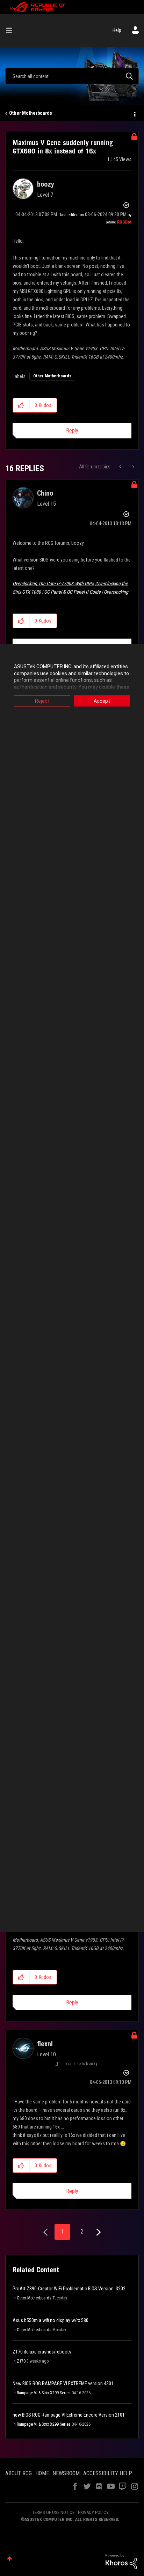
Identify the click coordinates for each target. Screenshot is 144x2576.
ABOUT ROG (19, 2473)
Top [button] (10, 2559)
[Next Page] (98, 2232)
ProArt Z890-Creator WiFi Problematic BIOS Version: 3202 (69, 2289)
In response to (79, 2064)
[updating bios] (121, 467)
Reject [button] (42, 701)
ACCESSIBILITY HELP (108, 2473)
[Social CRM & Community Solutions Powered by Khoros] (121, 2561)
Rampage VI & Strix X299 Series (44, 2393)
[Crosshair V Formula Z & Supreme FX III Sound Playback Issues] (133, 467)
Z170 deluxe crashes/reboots (42, 2352)
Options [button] (134, 113)
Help (117, 30)
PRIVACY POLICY (93, 2512)
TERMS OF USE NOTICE (53, 2512)
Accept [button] (102, 701)
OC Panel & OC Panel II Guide (72, 592)
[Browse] (12, 30)
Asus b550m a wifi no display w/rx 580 (51, 2320)
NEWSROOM (66, 2473)
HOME (42, 2473)
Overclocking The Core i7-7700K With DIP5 (53, 583)
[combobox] (72, 76)
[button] (21, 405)
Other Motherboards (31, 113)
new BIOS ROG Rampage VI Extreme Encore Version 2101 (69, 2415)
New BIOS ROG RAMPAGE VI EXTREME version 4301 (63, 2383)
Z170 (21, 2361)
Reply (72, 431)
